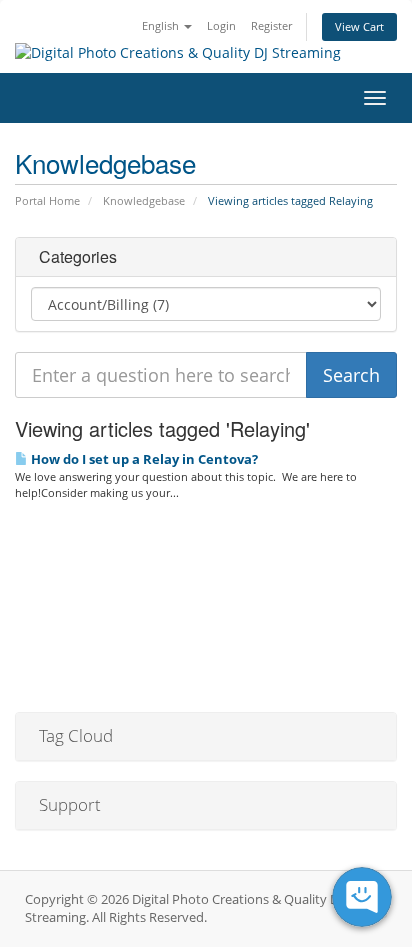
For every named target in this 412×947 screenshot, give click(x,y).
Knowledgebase (144, 200)
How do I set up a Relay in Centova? (143, 459)
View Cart (359, 26)
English (162, 25)
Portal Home (47, 200)
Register (271, 25)
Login (221, 25)
